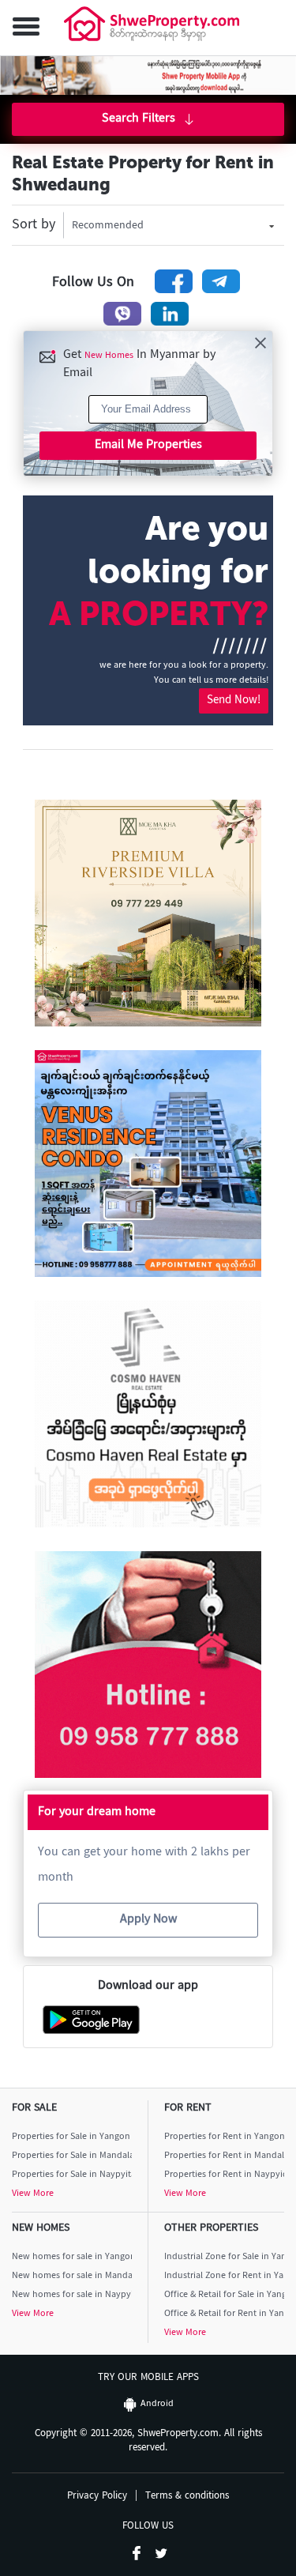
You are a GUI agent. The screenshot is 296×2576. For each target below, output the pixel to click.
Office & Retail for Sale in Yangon (225, 2295)
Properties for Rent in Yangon (225, 2137)
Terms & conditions (187, 2497)
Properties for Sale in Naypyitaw (72, 2175)
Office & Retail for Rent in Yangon (225, 2314)
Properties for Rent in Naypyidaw (225, 2175)
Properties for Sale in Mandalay (72, 2156)
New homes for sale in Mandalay (72, 2276)
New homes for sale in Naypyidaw (72, 2295)
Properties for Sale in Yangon (71, 2137)
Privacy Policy (97, 2497)
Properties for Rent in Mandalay (225, 2156)
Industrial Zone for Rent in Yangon (225, 2276)
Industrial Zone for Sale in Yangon (225, 2257)
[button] (23, 28)
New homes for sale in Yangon (72, 2257)
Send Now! (234, 700)
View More (33, 2194)
